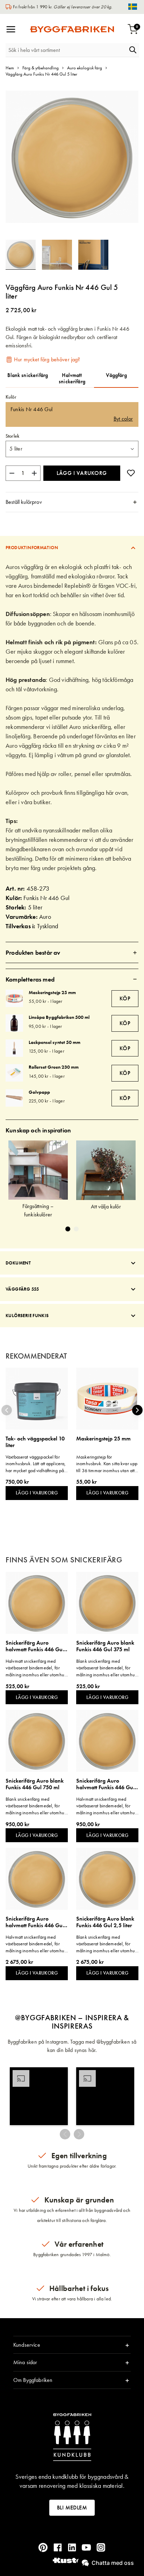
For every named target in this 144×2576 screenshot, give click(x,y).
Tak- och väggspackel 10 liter (35, 1442)
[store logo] (72, 29)
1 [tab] (68, 1229)
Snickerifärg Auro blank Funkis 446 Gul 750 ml (35, 1784)
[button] (60, 255)
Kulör (11, 397)
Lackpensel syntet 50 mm (55, 1042)
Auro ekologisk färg (85, 68)
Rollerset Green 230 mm (54, 1067)
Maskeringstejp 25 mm (52, 992)
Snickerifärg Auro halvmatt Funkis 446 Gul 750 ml (105, 1784)
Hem (10, 68)
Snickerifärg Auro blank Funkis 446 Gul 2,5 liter (105, 1922)
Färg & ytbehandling (41, 68)
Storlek (12, 436)
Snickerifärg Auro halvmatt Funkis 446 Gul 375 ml (35, 1646)
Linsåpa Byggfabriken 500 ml (59, 1017)
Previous (7, 1410)
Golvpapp (39, 1092)
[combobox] (66, 50)
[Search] (133, 50)
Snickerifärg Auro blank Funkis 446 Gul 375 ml (105, 1646)
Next (137, 1410)
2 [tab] (76, 1229)
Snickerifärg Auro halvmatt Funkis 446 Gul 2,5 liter (35, 1922)
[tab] (72, 502)
